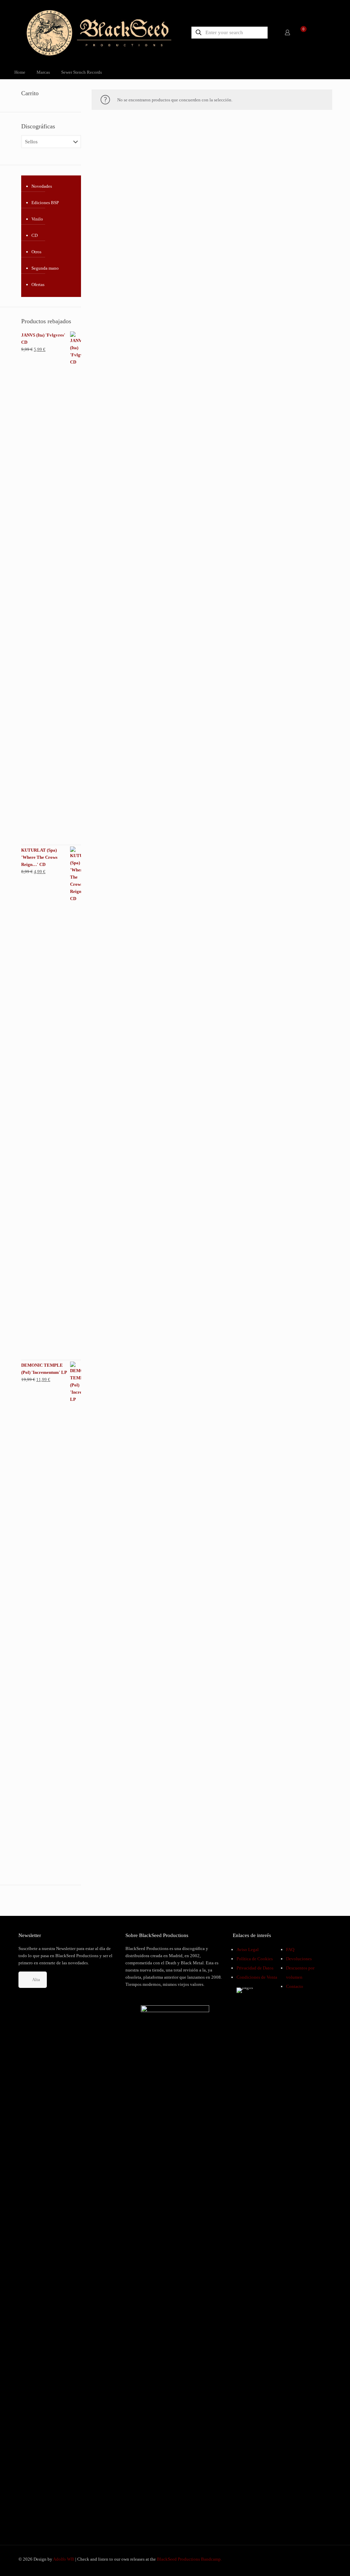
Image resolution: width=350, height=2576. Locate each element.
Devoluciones (299, 1959)
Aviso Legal (248, 1949)
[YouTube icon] (309, 2559)
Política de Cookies (255, 1959)
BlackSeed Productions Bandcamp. (189, 2559)
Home (20, 72)
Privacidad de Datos (255, 1968)
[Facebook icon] (302, 2559)
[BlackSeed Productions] (99, 32)
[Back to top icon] (317, 2562)
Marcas (43, 72)
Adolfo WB (64, 2559)
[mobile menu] (323, 32)
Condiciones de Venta (257, 1977)
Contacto (295, 1986)
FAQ (290, 1949)
